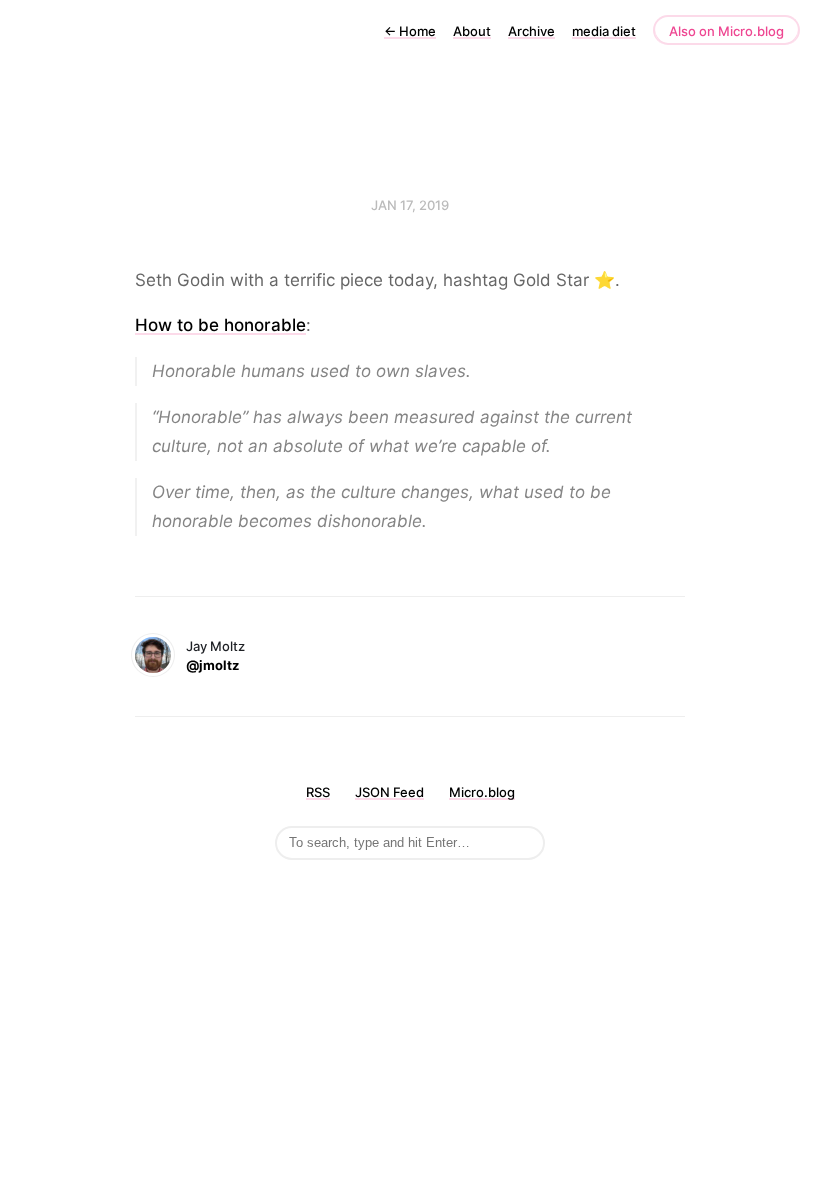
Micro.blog (482, 792)
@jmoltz (212, 665)
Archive (531, 31)
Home (410, 31)
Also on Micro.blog (726, 31)
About (472, 31)
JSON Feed (389, 792)
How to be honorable (220, 325)
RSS (318, 792)
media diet (604, 31)
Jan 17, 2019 (410, 205)
